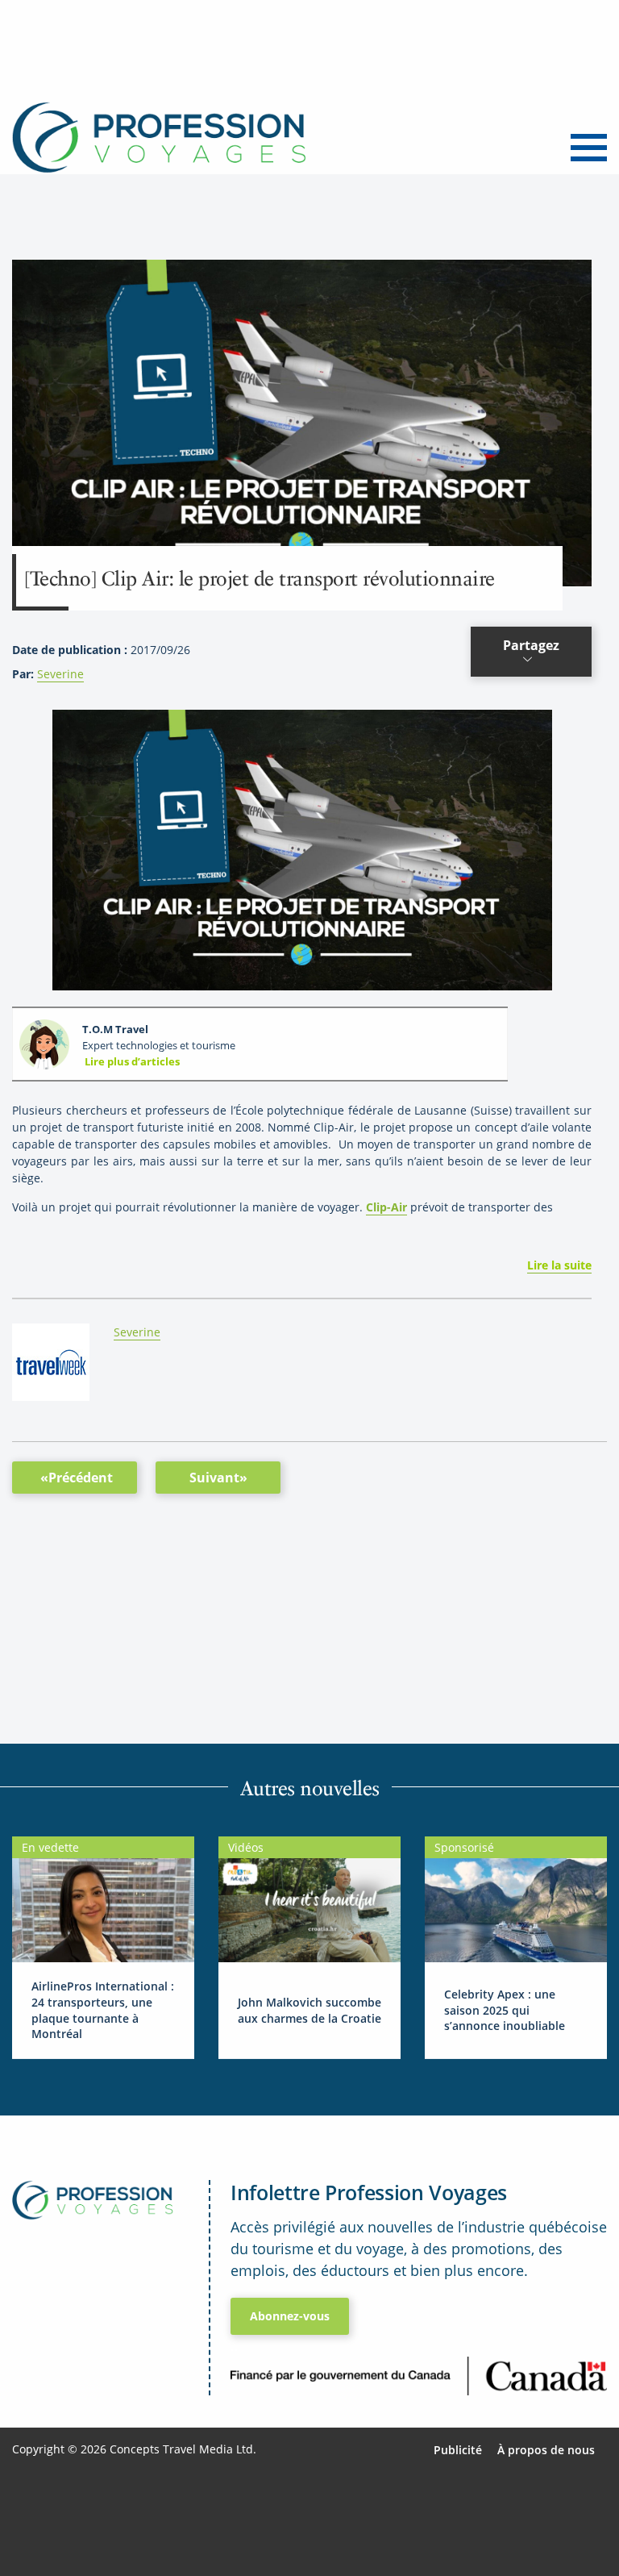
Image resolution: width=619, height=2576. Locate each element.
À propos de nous (546, 2450)
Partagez (531, 645)
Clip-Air (386, 1207)
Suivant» (218, 1478)
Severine (60, 674)
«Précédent (77, 1478)
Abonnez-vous (290, 2316)
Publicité (458, 2450)
